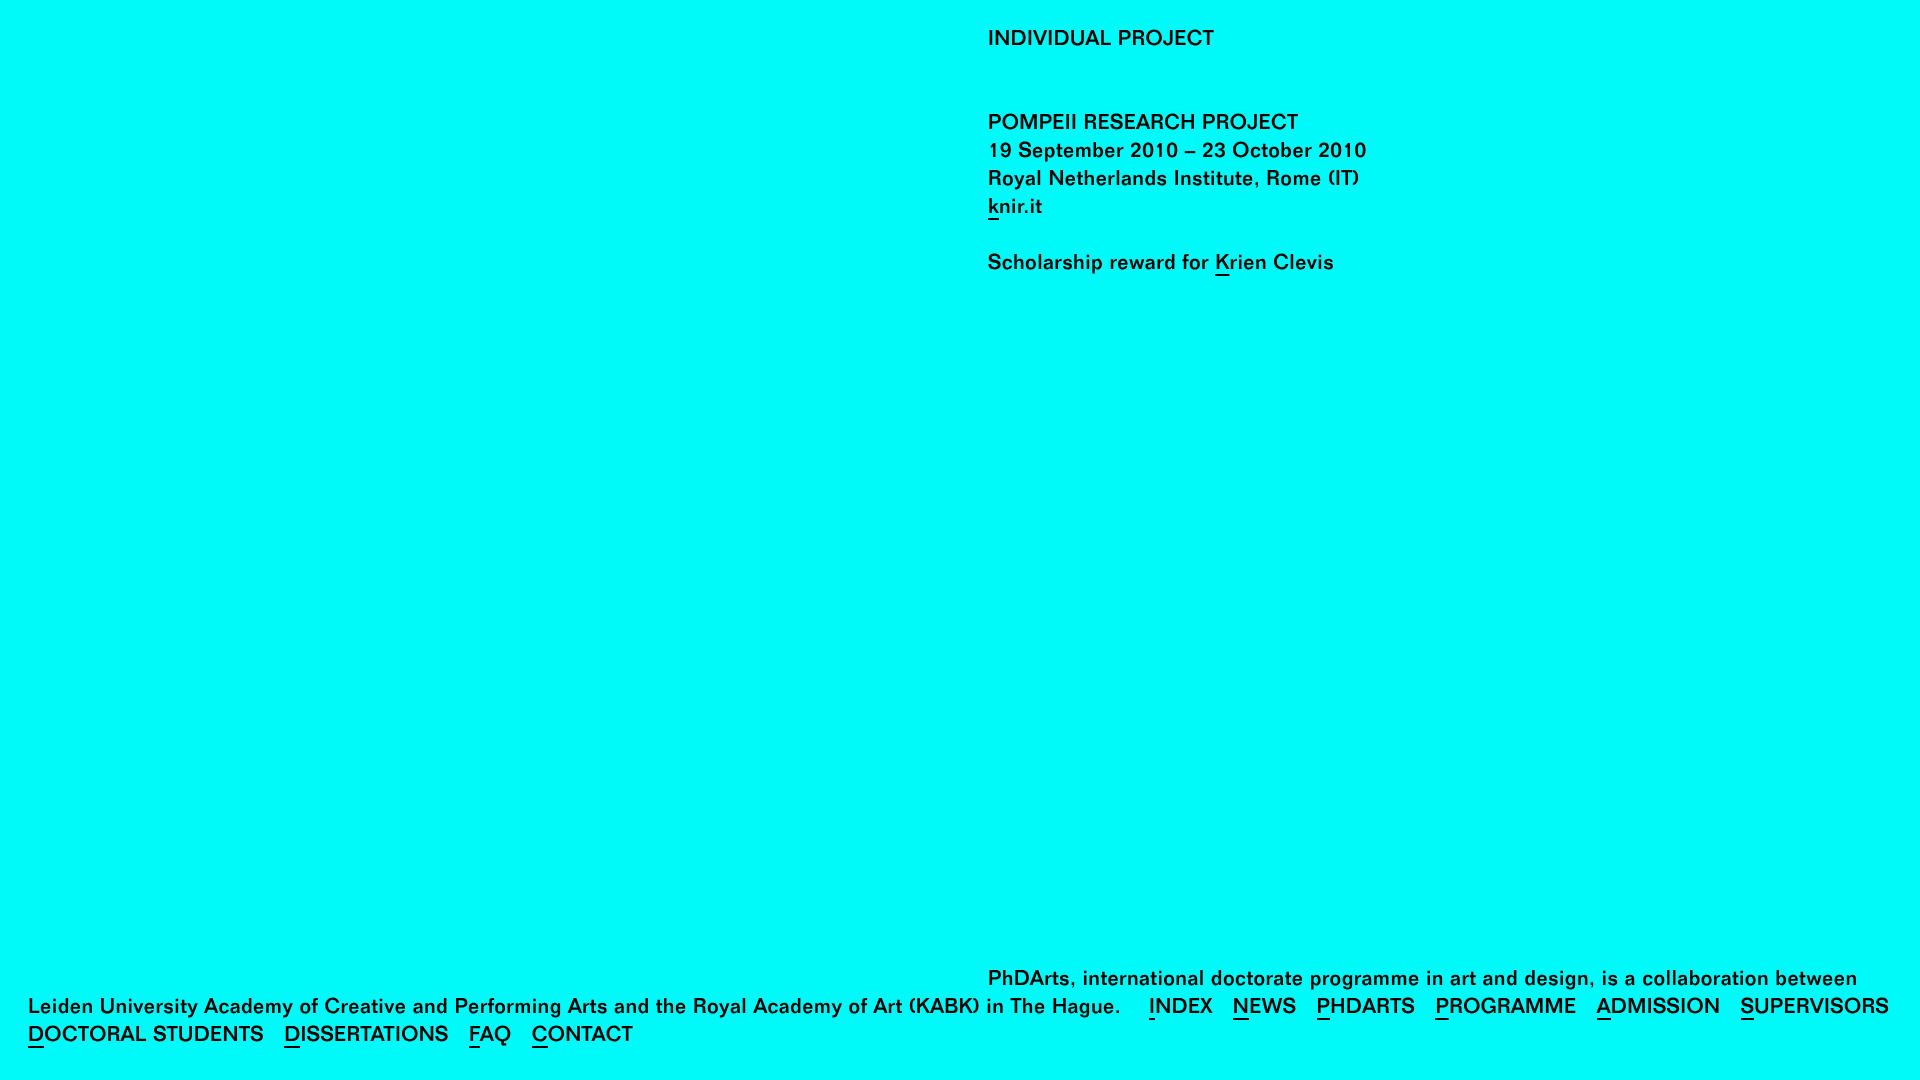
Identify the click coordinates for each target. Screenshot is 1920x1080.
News (1265, 1009)
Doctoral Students (146, 1037)
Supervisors (1815, 1009)
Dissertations (366, 1037)
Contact (582, 1037)
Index (1181, 1009)
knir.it (1015, 209)
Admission (1659, 1009)
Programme (1505, 1009)
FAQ (490, 1037)
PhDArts (1366, 1009)
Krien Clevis (1274, 265)
